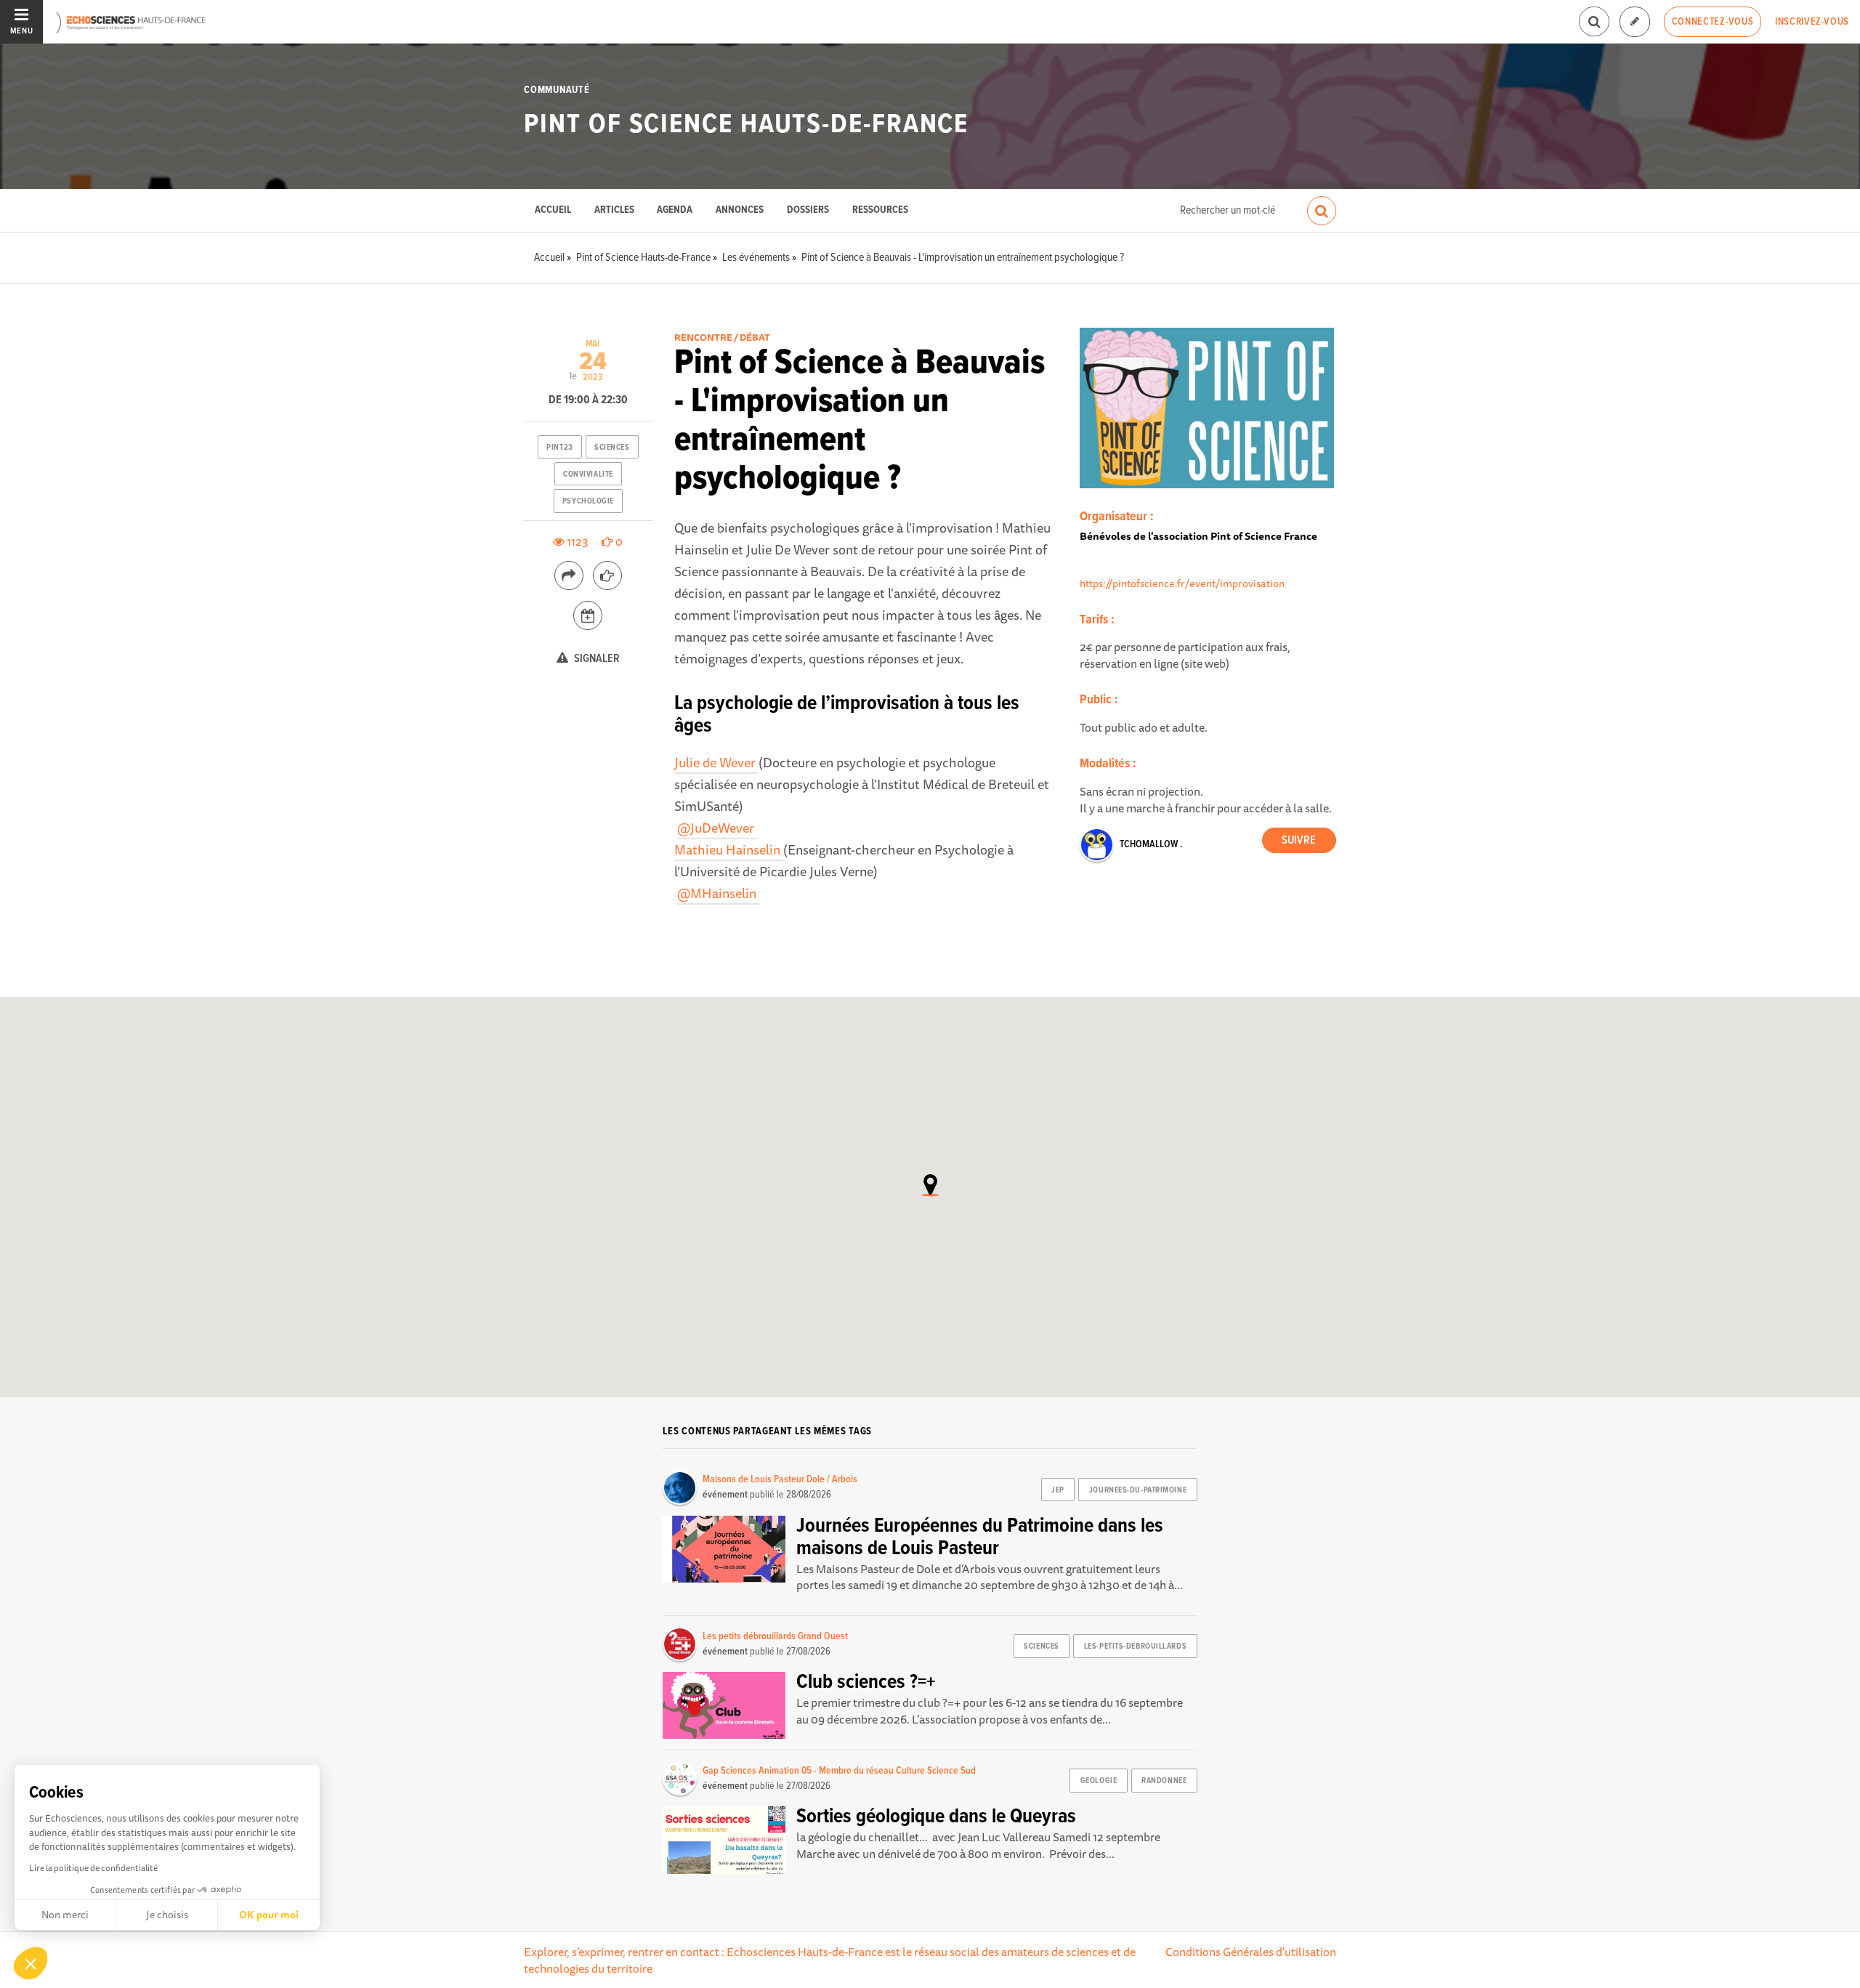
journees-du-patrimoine (1138, 1490)
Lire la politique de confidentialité (93, 1868)
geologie (1099, 1781)
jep (1058, 1490)
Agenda (675, 210)
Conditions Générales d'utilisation (1251, 1952)
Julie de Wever (716, 762)
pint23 (559, 448)
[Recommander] (607, 575)
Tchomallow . (1151, 844)
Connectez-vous (1713, 22)
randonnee (1164, 1781)
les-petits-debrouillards (1135, 1646)
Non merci (65, 1915)
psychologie (588, 501)
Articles (614, 210)
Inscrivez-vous (1812, 22)
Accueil (553, 210)
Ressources (880, 210)
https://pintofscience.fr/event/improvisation (1182, 583)
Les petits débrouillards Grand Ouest (775, 1636)
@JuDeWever (717, 828)
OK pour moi (269, 1915)
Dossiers (808, 210)
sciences (612, 448)
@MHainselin (718, 893)
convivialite (588, 474)
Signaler (596, 659)
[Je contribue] (1635, 22)
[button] (31, 1963)
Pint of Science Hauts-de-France (746, 125)
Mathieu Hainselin (729, 849)
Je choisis (167, 1915)
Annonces (740, 210)
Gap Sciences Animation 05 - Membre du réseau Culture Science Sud (839, 1771)
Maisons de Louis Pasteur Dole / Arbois (780, 1479)
